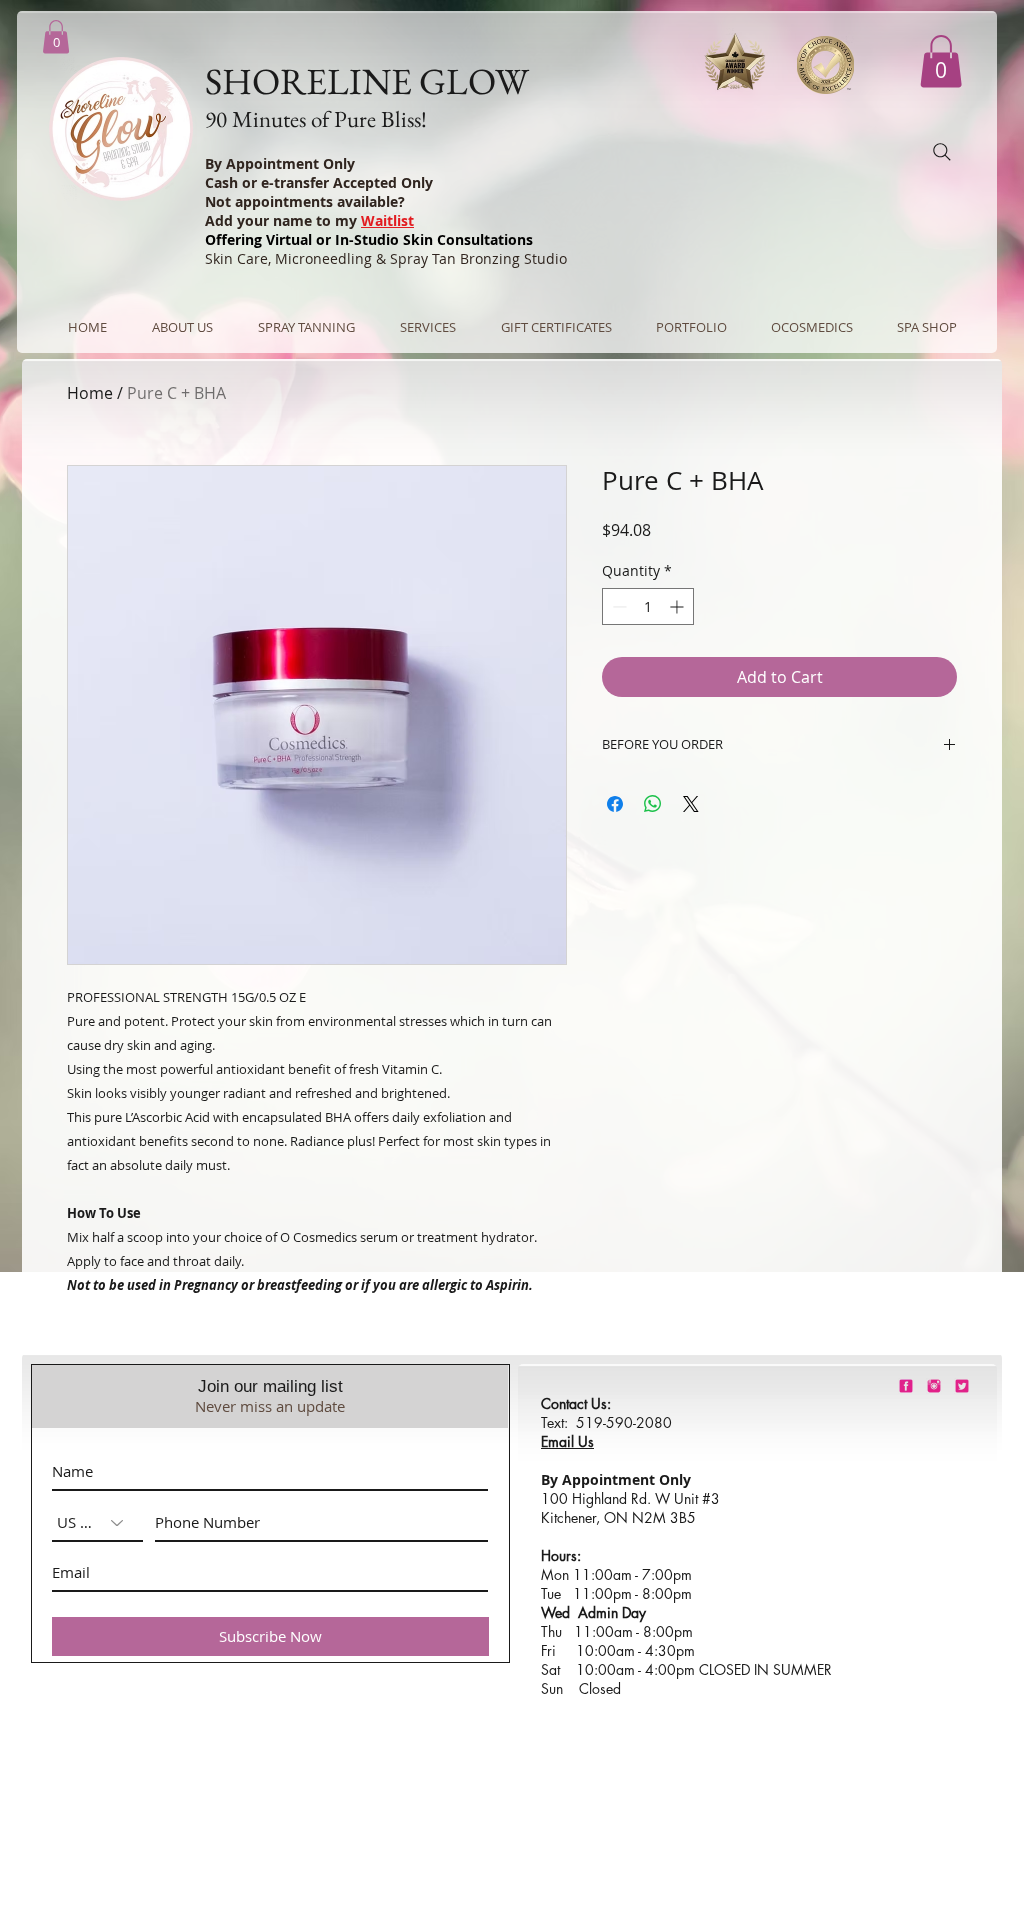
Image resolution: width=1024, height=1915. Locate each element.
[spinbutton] (648, 606)
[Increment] (678, 606)
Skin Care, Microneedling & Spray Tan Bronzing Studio (386, 258)
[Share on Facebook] (615, 804)
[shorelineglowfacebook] (906, 1386)
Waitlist (387, 220)
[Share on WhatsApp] (653, 804)
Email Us (567, 1441)
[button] (941, 61)
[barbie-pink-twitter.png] (962, 1386)
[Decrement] (617, 606)
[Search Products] (942, 152)
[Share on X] (691, 804)
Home (90, 393)
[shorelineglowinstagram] (934, 1386)
